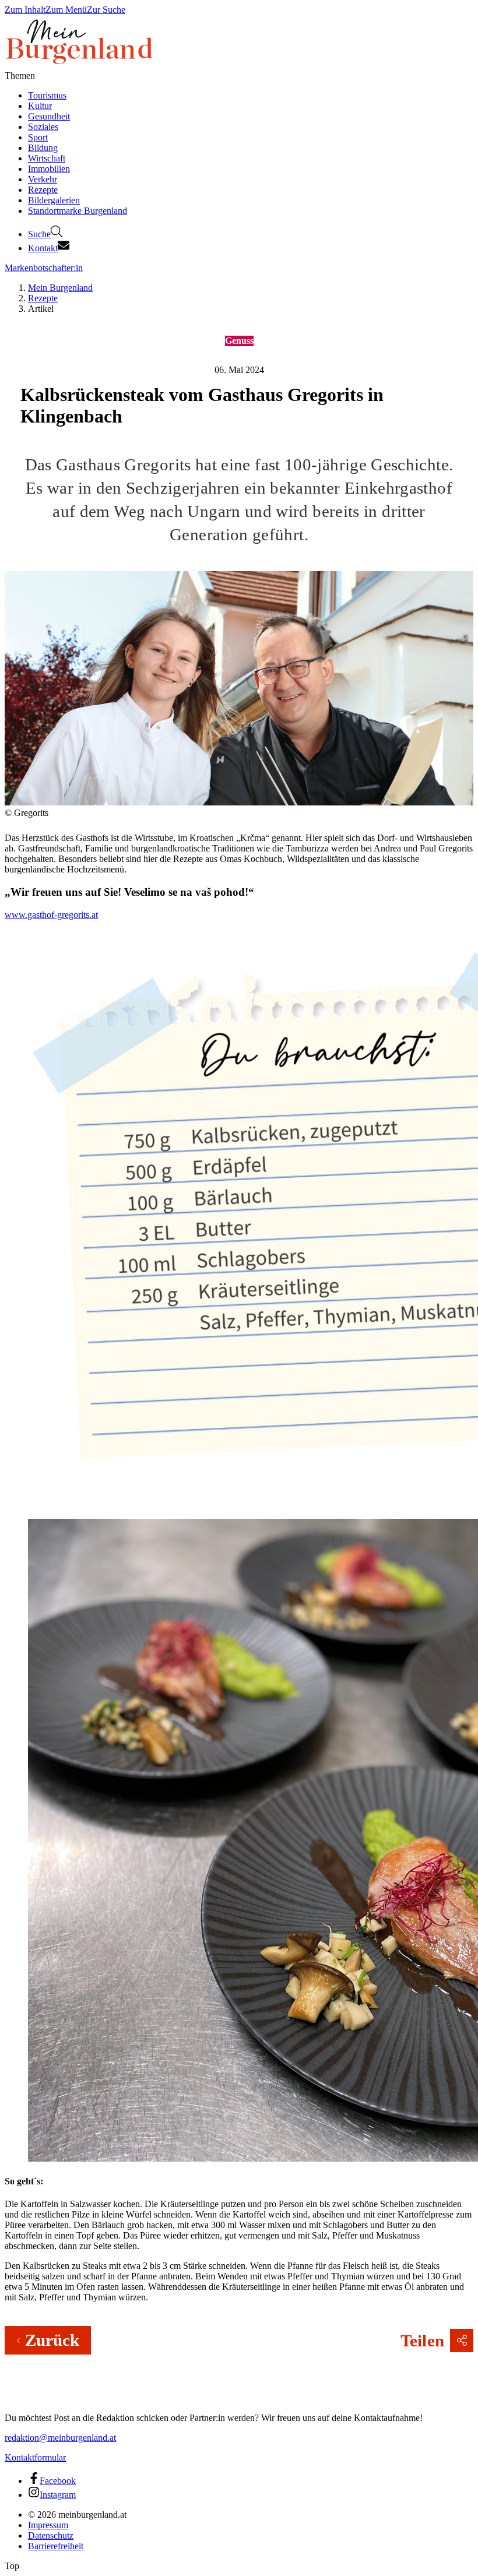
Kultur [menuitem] (40, 106)
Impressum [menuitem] (48, 2525)
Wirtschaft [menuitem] (47, 158)
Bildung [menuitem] (43, 148)
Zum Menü (66, 10)
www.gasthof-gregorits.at (51, 915)
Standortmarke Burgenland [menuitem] (78, 211)
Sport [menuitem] (38, 137)
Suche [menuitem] (39, 234)
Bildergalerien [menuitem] (54, 200)
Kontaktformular (35, 2457)
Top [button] (12, 2566)
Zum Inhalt (25, 10)
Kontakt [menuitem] (43, 248)
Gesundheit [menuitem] (49, 116)
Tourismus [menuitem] (47, 95)
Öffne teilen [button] (462, 2341)
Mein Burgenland (60, 288)
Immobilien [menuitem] (49, 169)
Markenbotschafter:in (44, 268)
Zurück (52, 2340)
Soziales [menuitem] (43, 127)
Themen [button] (20, 75)
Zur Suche (106, 10)
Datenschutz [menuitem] (51, 2535)
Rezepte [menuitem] (43, 190)
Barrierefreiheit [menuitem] (56, 2546)
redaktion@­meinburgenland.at (60, 2438)
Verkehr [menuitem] (43, 179)
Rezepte (43, 298)
